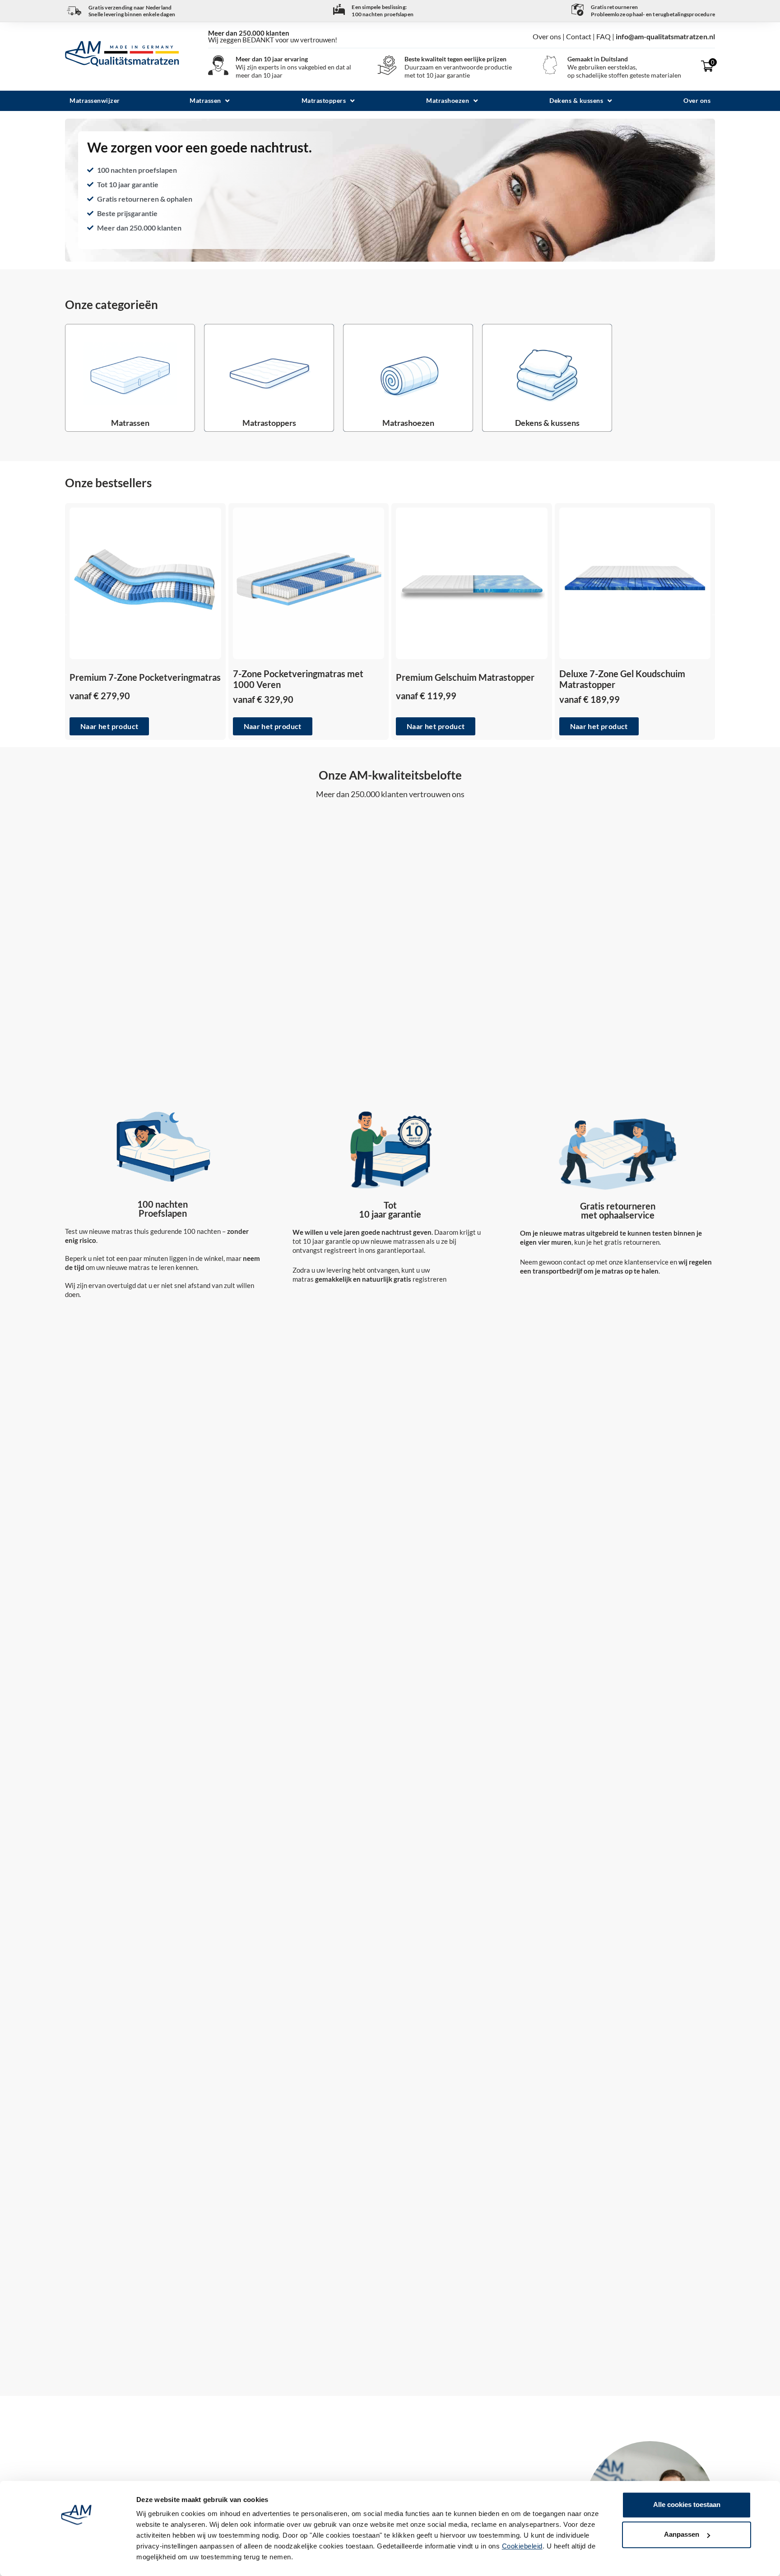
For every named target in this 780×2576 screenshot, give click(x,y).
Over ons (548, 36)
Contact (579, 36)
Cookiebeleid (522, 2546)
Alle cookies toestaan (687, 2504)
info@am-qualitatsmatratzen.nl (665, 36)
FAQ (604, 36)
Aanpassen (682, 2535)
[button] (211, 101)
